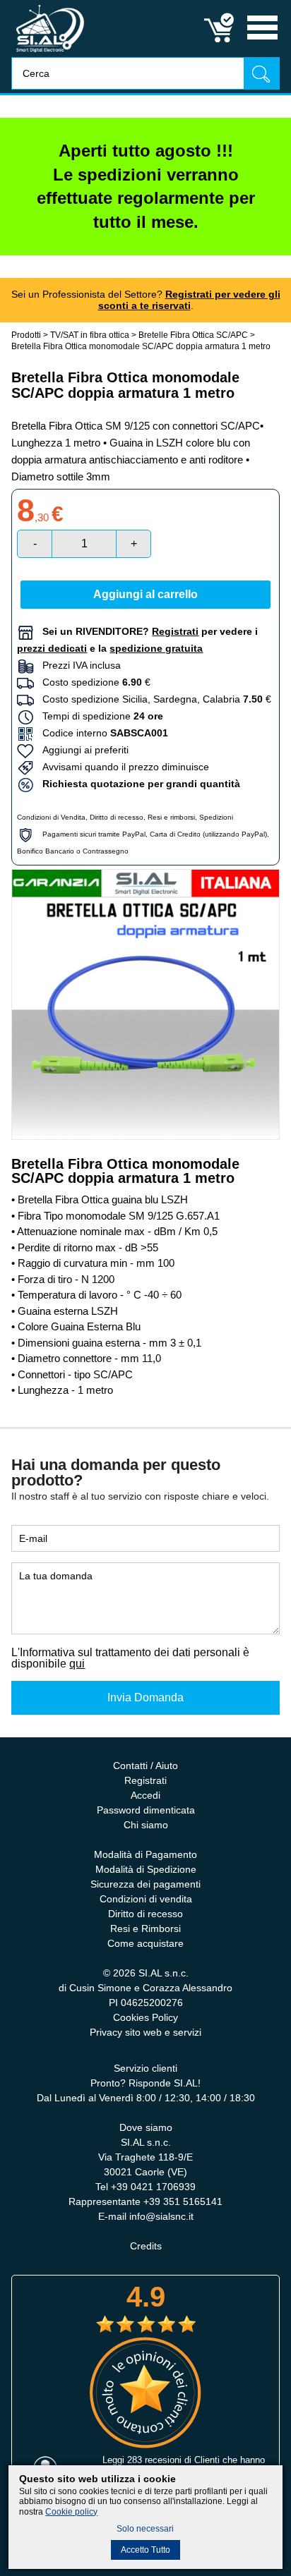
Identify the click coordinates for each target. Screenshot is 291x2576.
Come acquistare (145, 1943)
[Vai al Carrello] (219, 41)
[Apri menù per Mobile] (262, 41)
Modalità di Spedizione (146, 1869)
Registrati (145, 1780)
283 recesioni (154, 2460)
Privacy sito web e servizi (145, 2032)
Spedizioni (216, 817)
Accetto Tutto (145, 2550)
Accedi (145, 1795)
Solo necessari (145, 2529)
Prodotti (26, 335)
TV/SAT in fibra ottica (90, 335)
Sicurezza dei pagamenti (145, 1884)
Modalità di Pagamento (145, 1854)
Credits (146, 2246)
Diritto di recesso (117, 817)
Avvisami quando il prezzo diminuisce (121, 767)
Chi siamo (146, 1825)
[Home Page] (50, 53)
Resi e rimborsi (171, 817)
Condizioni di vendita (146, 1899)
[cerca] (261, 73)
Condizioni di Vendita (51, 817)
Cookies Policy (145, 2017)
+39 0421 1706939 (153, 2187)
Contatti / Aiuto (145, 1766)
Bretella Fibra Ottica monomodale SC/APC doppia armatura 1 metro (141, 346)
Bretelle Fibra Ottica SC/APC (193, 335)
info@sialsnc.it (161, 2216)
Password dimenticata (146, 1810)
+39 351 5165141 (183, 2201)
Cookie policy (71, 2512)
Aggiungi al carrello (145, 594)
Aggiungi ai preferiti (81, 750)
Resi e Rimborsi (145, 1928)
